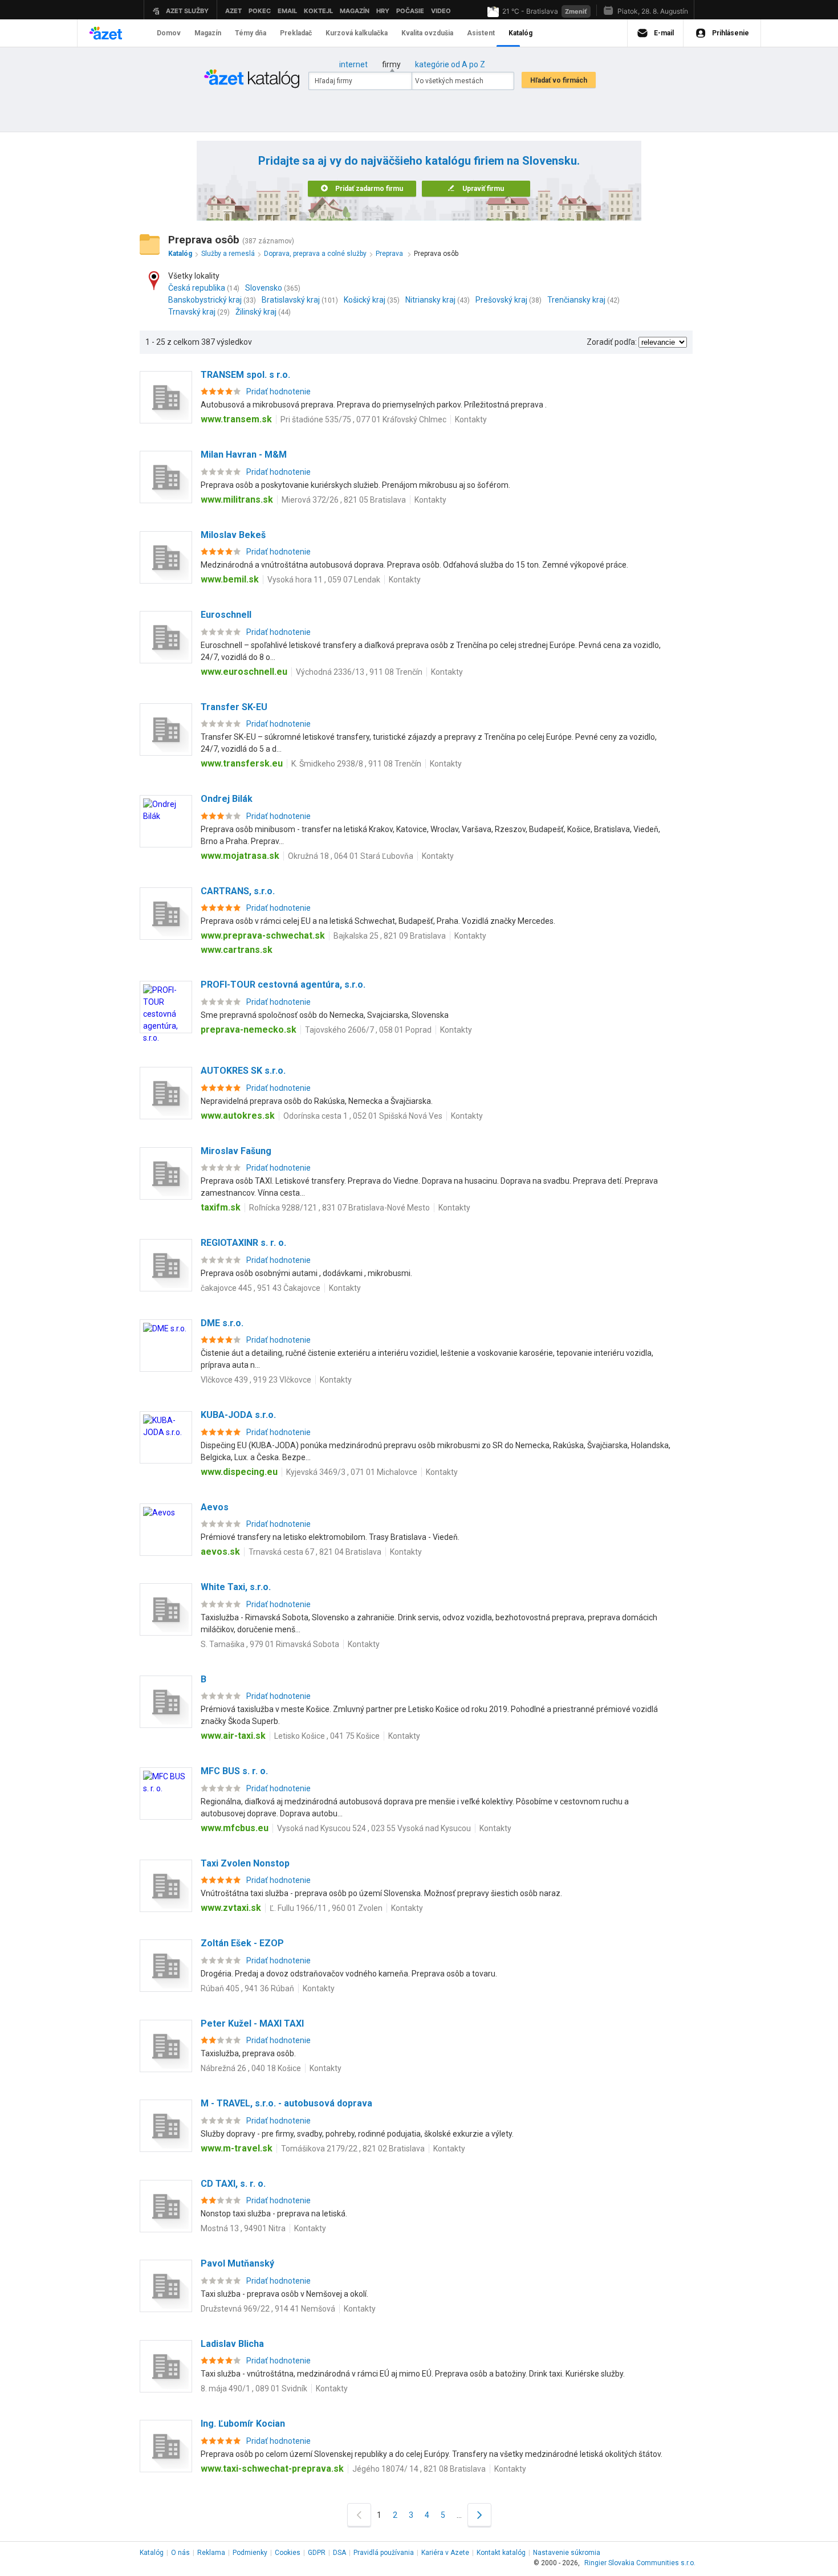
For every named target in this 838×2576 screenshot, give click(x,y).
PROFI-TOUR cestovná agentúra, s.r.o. (283, 985)
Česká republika (197, 288)
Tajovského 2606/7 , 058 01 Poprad (368, 1030)
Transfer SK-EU (234, 707)
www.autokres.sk (238, 1116)
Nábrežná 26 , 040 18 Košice (251, 2068)
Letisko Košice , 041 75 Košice (327, 1736)
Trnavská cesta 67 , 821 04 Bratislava (315, 1552)
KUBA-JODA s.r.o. (238, 1415)
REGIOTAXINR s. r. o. (243, 1243)
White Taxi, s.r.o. (236, 1587)
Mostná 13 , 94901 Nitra (243, 2228)
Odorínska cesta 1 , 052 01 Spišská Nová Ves (363, 1116)
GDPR (317, 2553)
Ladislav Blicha (232, 2344)
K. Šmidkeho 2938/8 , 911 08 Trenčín (356, 764)
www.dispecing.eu (239, 1472)
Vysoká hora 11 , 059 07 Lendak (324, 580)
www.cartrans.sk (237, 950)
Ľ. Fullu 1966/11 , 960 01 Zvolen (326, 1908)
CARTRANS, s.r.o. (238, 891)
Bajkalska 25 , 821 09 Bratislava (390, 936)
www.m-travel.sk (237, 2148)
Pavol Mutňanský (237, 2263)
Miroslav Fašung (236, 1151)
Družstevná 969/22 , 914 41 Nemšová (268, 2309)
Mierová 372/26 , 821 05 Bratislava (344, 500)
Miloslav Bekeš (233, 535)
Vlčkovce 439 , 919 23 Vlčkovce (256, 1380)
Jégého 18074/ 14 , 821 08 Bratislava (419, 2469)
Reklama (211, 2553)
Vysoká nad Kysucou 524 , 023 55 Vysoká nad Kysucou (374, 1828)
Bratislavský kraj (291, 300)
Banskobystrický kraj (205, 300)
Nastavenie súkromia (567, 2553)
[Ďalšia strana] (479, 2515)
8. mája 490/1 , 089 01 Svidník (254, 2388)
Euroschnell (226, 615)
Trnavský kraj (192, 312)
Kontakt (501, 2553)
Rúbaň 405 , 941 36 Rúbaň (247, 1988)
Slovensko (264, 288)
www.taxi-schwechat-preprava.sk (272, 2469)
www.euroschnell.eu (244, 672)
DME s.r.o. (222, 1323)
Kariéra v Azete (445, 2553)
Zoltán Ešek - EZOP (242, 1943)
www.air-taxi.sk (233, 1736)
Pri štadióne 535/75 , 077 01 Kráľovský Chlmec (363, 419)
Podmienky (250, 2553)
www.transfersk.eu (242, 763)
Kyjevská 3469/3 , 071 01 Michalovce (352, 1472)
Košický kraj (365, 300)
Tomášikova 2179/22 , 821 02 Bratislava (353, 2149)
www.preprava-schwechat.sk (263, 936)
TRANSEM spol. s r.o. (245, 375)
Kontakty (471, 419)
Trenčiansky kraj (576, 300)
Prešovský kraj (501, 300)
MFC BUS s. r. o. (234, 1771)
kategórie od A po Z (450, 64)
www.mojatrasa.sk (240, 856)
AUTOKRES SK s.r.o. (243, 1071)
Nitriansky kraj (430, 300)
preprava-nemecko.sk (249, 1030)
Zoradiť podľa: (612, 342)
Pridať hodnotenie (278, 392)
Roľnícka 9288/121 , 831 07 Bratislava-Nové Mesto (339, 1208)
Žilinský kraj (256, 312)
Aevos (215, 1507)
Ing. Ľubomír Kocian (243, 2424)
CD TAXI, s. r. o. (233, 2184)
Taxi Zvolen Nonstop (245, 1863)
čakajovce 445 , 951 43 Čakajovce (261, 1288)
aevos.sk (220, 1552)
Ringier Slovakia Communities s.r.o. (640, 2563)
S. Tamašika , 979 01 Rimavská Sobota (270, 1644)
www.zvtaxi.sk (231, 1908)
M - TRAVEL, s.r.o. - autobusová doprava (286, 2103)
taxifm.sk (221, 1207)
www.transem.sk (236, 419)
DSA (339, 2553)
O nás (180, 2553)
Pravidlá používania (384, 2553)
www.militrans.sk (237, 500)
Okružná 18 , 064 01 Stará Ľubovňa (351, 856)
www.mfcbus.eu (235, 1828)
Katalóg (152, 2553)
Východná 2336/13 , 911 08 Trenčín (359, 672)
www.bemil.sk (230, 579)
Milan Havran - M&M (244, 455)
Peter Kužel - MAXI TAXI (252, 2023)
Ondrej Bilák (227, 799)
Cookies (288, 2553)
